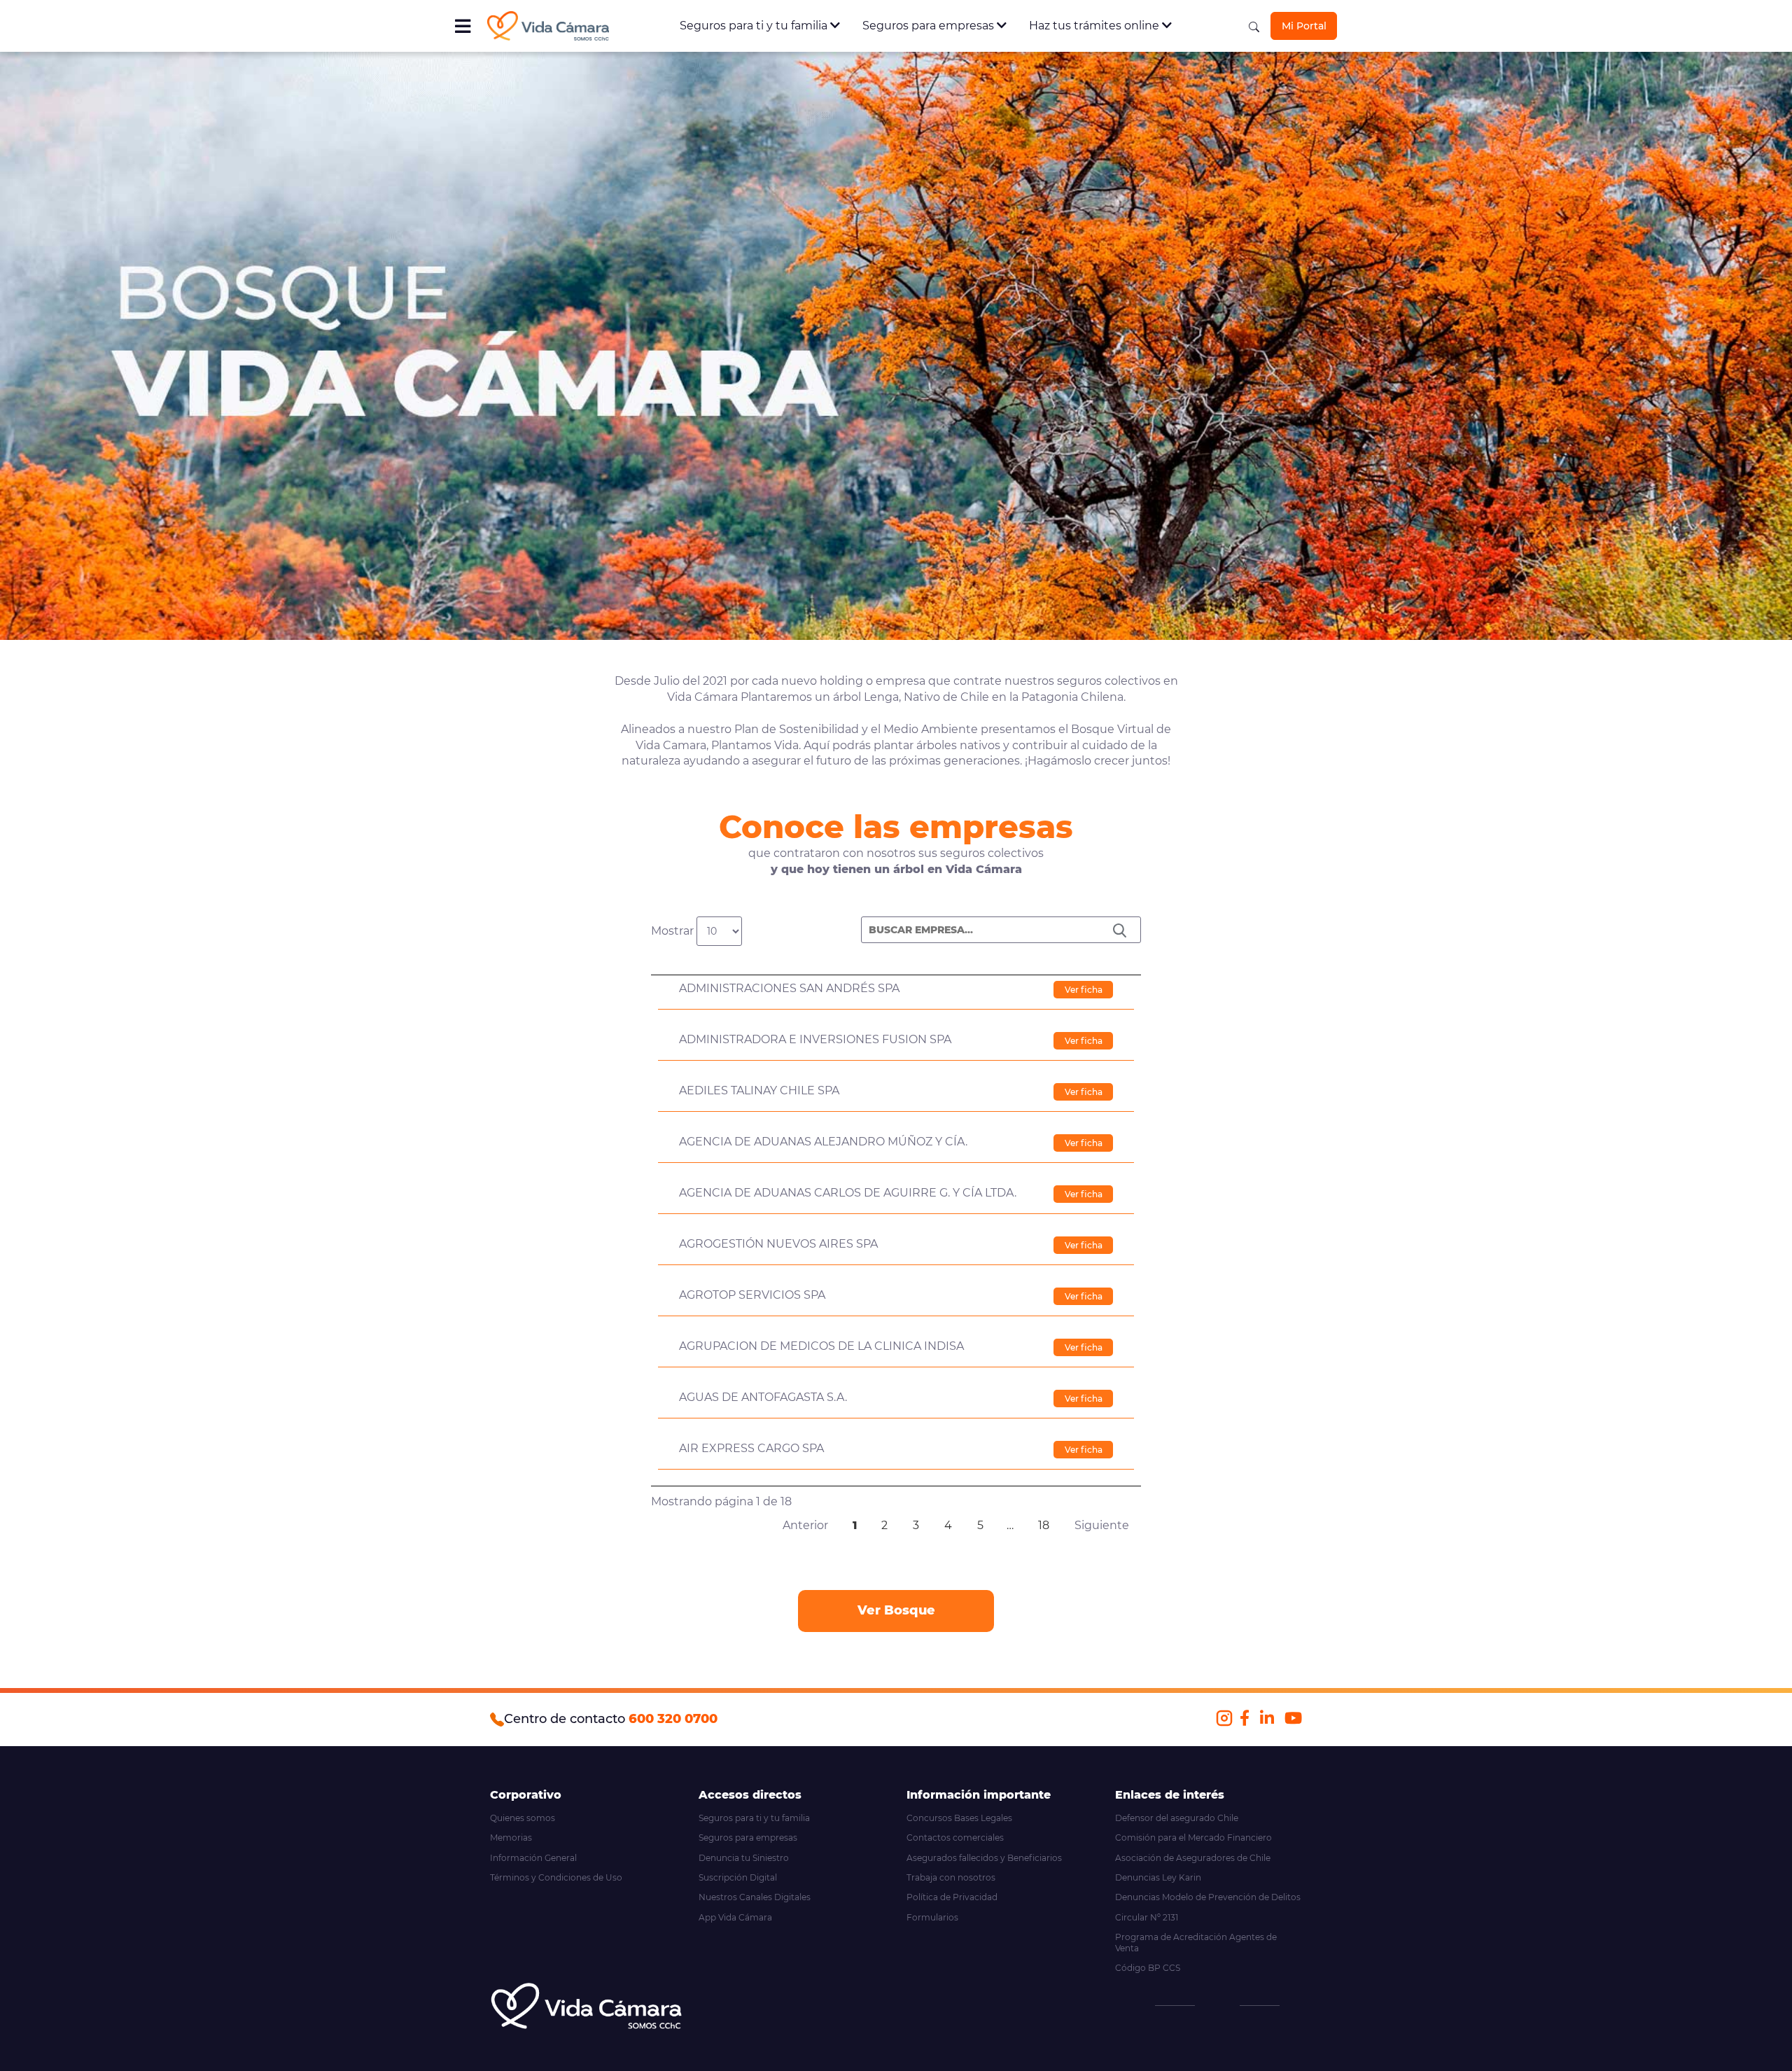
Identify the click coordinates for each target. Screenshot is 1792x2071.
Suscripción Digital (738, 1877)
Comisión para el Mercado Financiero (1193, 1838)
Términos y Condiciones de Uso (556, 1877)
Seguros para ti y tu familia (755, 26)
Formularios (932, 1917)
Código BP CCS (1148, 1968)
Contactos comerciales (955, 1838)
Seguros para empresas (930, 26)
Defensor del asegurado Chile (1177, 1818)
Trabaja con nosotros (951, 1877)
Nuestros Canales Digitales (755, 1897)
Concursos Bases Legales (959, 1818)
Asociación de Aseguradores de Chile (1193, 1858)
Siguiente (1102, 1525)
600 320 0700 (673, 1719)
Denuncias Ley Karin (1158, 1877)
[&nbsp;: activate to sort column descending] (896, 961)
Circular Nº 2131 (1147, 1917)
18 (1044, 1525)
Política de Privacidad (952, 1897)
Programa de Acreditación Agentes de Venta (1196, 1943)
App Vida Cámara (735, 1917)
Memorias (511, 1838)
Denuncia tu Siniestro (744, 1858)
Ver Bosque (896, 1610)
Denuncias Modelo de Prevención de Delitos (1208, 1897)
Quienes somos (523, 1818)
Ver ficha (1084, 990)
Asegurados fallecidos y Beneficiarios (984, 1858)
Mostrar (674, 931)
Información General (533, 1858)
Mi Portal (1304, 26)
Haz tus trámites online (1095, 26)
